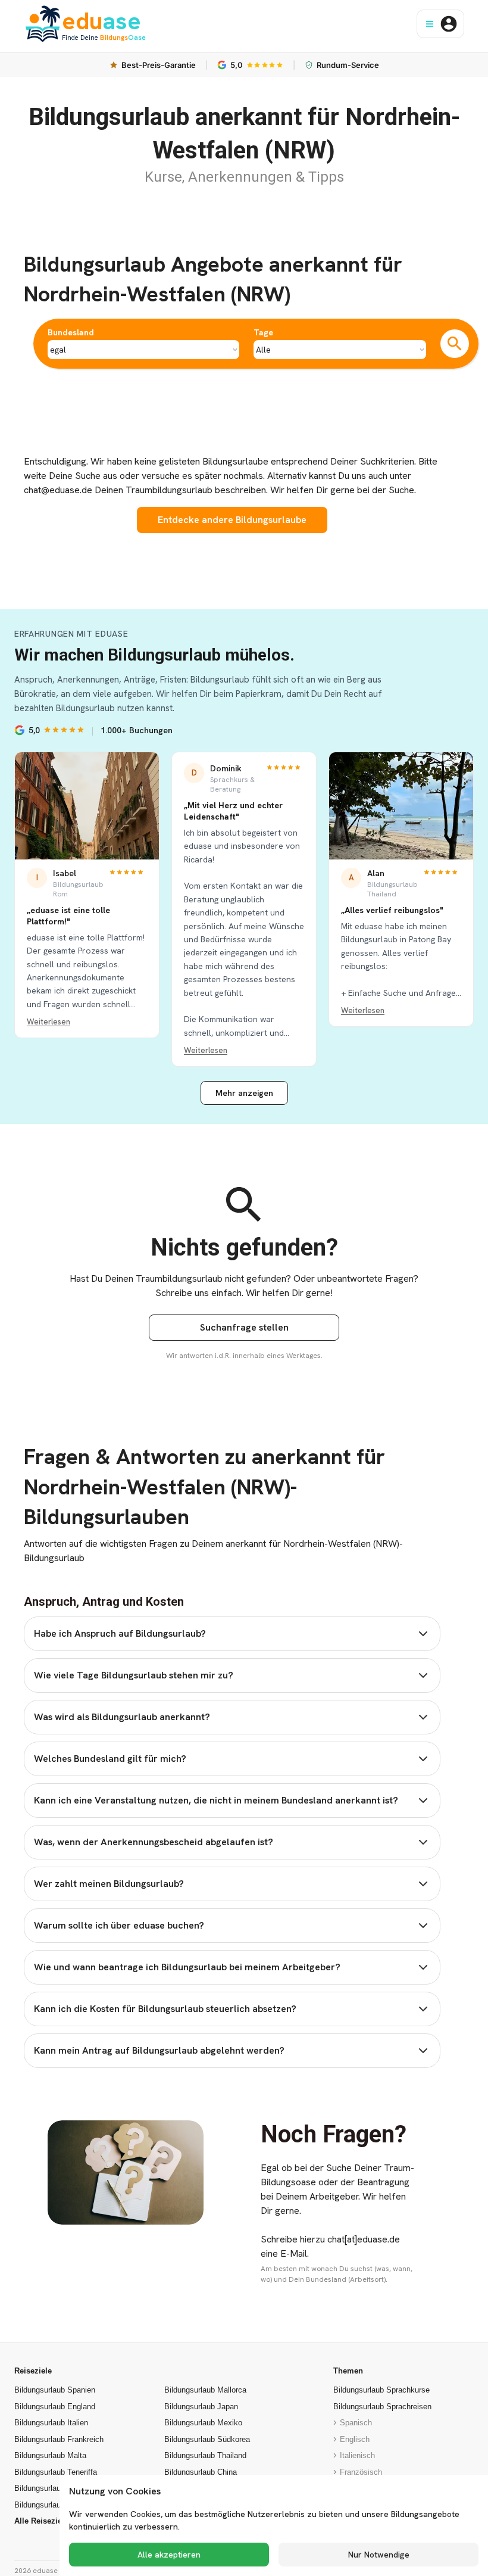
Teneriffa (56, 2472)
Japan (201, 2407)
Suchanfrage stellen (244, 1327)
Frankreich (59, 2439)
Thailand (205, 2455)
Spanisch (356, 2423)
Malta (50, 2455)
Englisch (355, 2439)
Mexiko (203, 2423)
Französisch (361, 2472)
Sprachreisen (382, 2407)
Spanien (55, 2390)
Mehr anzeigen (244, 1093)
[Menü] (430, 24)
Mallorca (205, 2390)
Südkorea (207, 2439)
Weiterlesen (49, 1022)
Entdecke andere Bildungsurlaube (232, 520)
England (55, 2407)
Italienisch (357, 2455)
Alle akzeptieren (169, 2555)
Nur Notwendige (379, 2555)
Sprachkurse (381, 2390)
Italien (51, 2423)
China (201, 2472)
